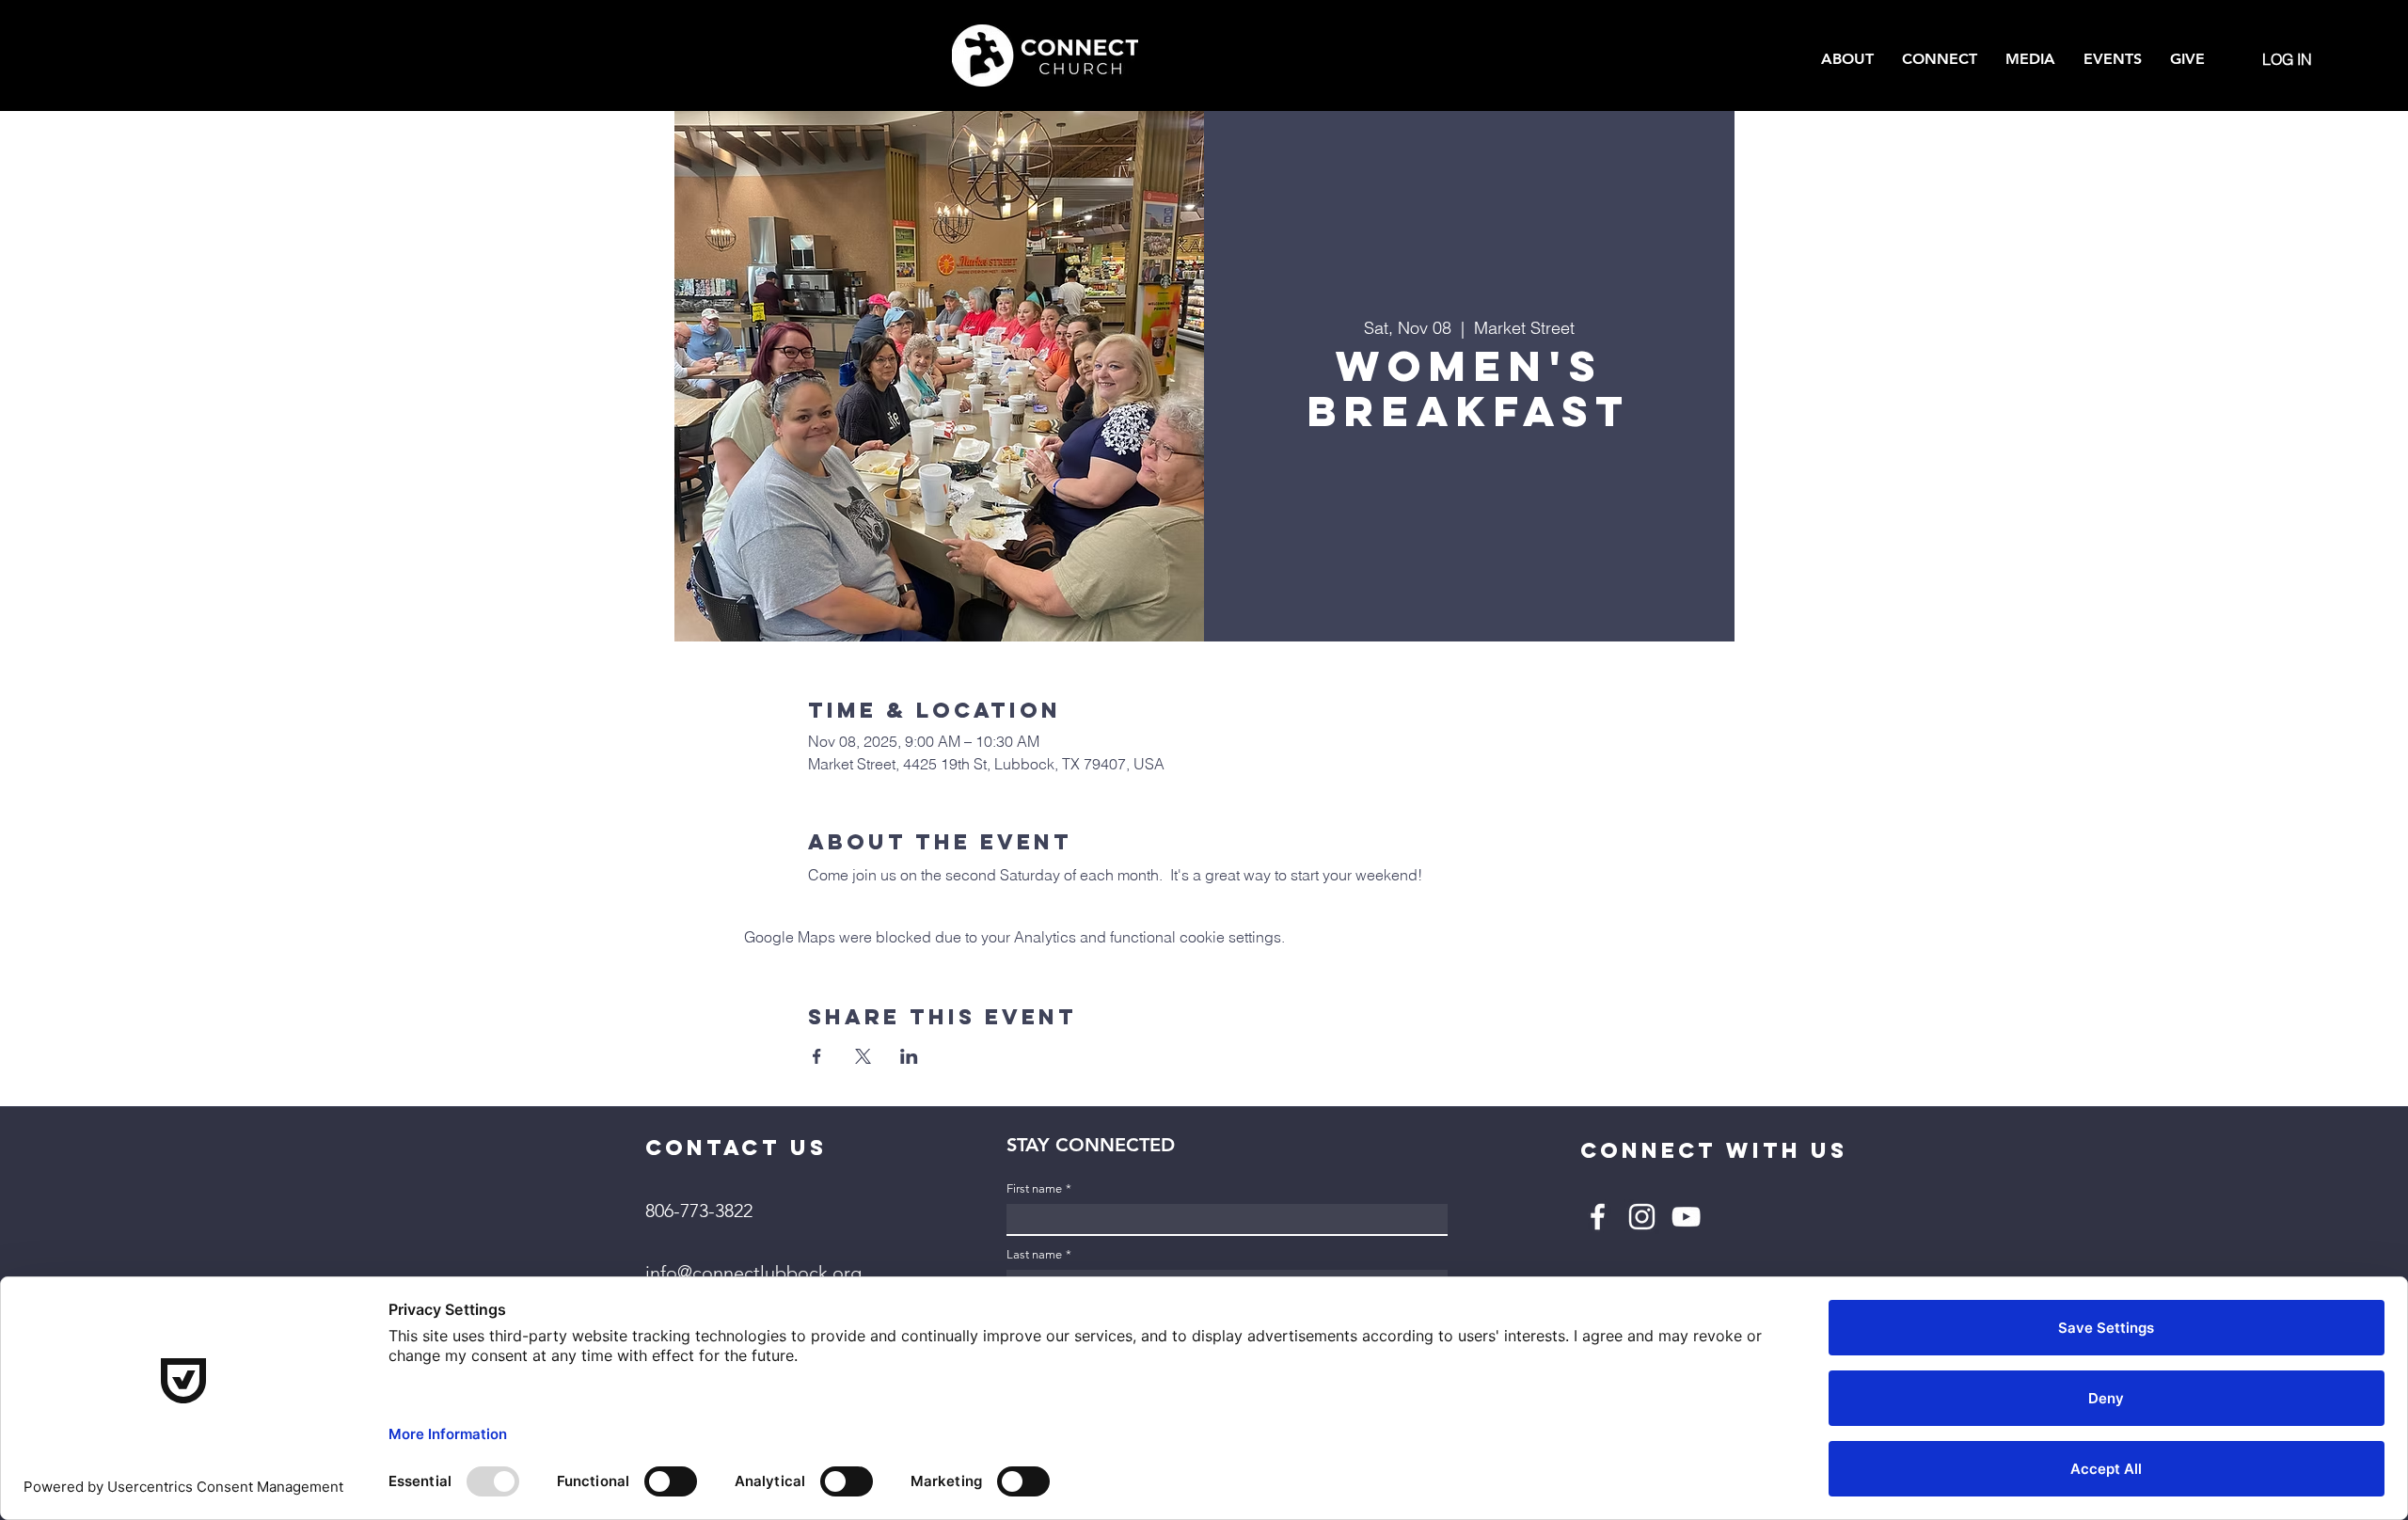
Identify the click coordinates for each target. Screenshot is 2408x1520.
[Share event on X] (863, 1056)
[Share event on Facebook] (817, 1056)
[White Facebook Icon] (1598, 1217)
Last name (1039, 1254)
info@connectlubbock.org (753, 1273)
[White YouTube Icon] (1686, 1217)
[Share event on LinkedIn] (909, 1056)
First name (1039, 1188)
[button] (1847, 59)
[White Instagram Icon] (1642, 1217)
